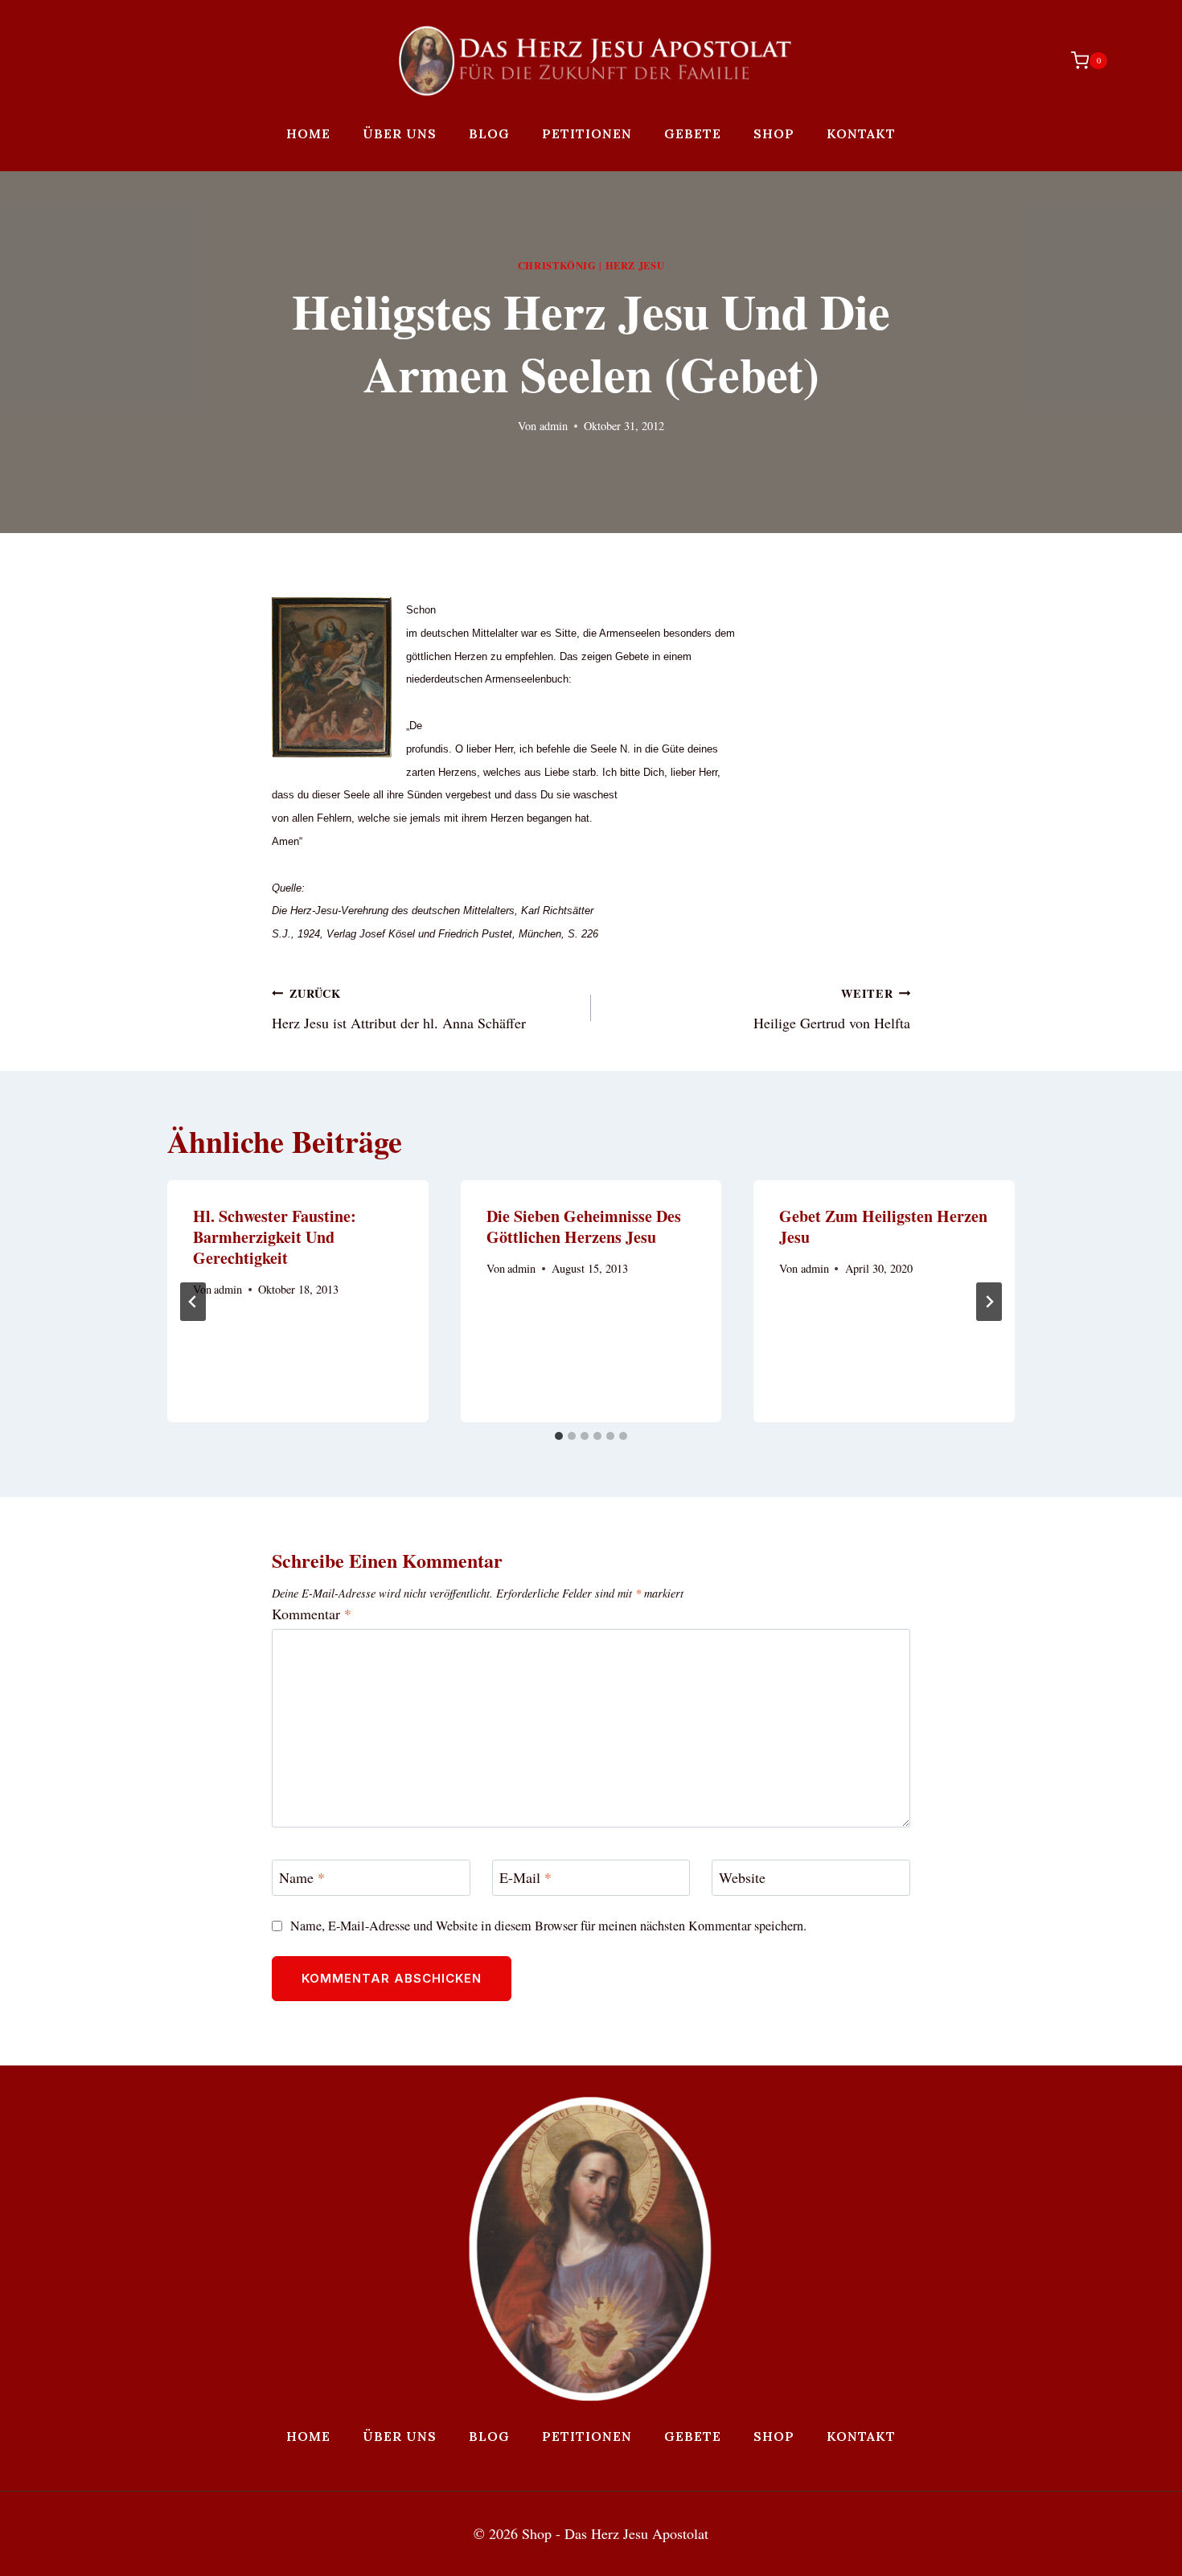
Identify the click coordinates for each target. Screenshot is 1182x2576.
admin (554, 426)
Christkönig (557, 265)
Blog (489, 133)
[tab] (559, 1436)
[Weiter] (989, 1302)
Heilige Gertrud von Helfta (832, 1009)
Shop (774, 133)
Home (308, 133)
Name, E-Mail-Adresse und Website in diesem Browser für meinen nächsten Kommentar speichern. (548, 1926)
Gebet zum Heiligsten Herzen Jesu (883, 1226)
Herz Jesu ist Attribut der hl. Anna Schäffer (399, 1009)
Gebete (693, 133)
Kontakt (861, 133)
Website (742, 1878)
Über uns (400, 133)
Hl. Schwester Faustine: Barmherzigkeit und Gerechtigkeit (275, 1237)
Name (302, 1878)
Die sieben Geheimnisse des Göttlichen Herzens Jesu (584, 1226)
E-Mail (525, 1878)
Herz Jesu (635, 265)
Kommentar (312, 1614)
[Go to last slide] (193, 1302)
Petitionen (587, 133)
